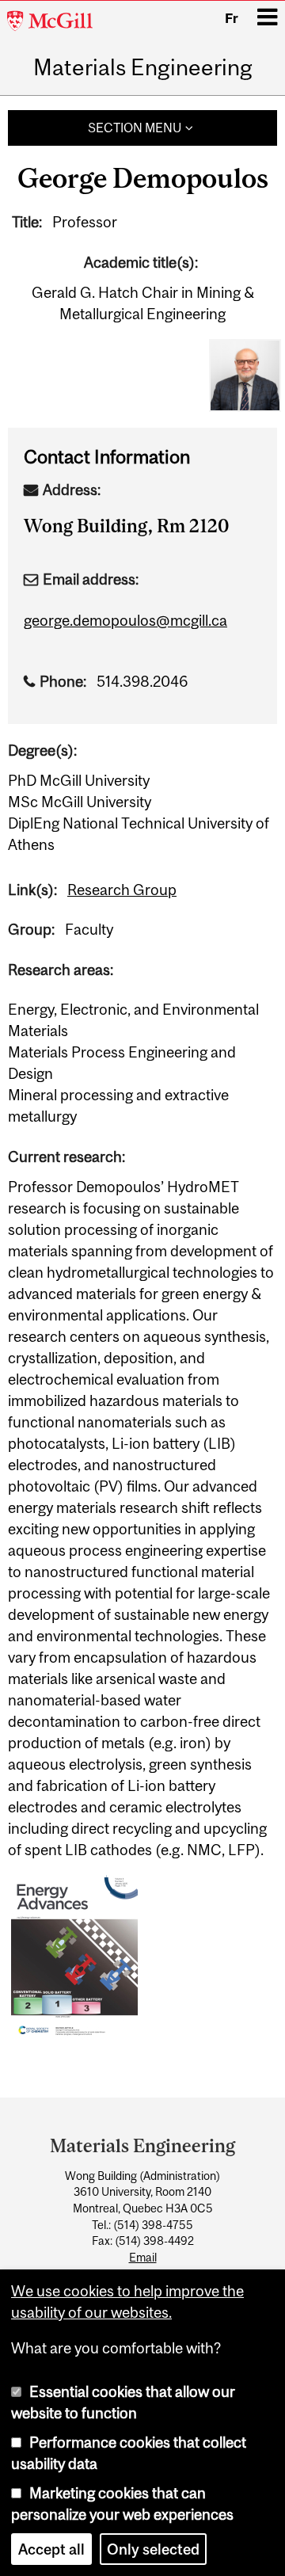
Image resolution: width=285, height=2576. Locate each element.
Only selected (153, 2549)
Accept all (51, 2549)
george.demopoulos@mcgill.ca (125, 620)
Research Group (122, 890)
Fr (232, 18)
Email (143, 2258)
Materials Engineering (143, 68)
